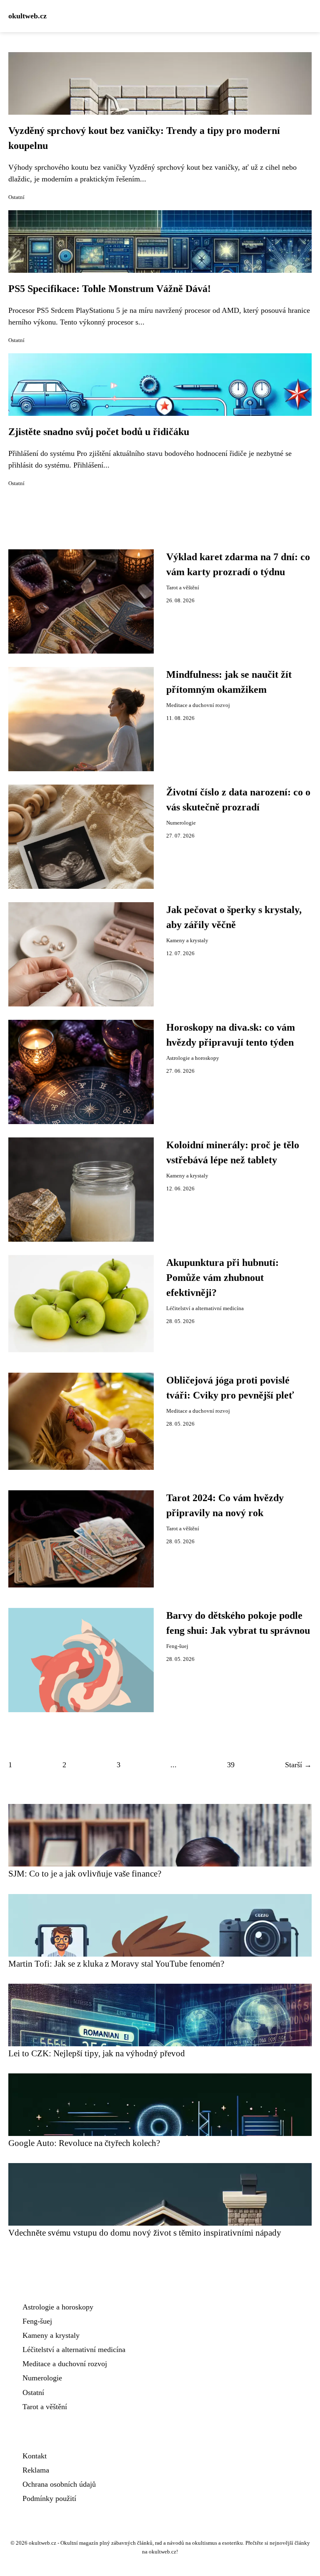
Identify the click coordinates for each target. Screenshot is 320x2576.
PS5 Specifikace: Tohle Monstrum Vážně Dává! (110, 289)
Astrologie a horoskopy (193, 1058)
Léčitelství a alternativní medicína (205, 1308)
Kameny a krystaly (187, 941)
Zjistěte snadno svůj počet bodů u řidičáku (99, 432)
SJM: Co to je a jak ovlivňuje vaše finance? (85, 1873)
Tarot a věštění (183, 588)
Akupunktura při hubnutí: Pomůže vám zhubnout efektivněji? (222, 1278)
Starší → (298, 1765)
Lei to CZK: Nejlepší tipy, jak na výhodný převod (97, 2053)
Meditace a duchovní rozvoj (198, 705)
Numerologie (181, 823)
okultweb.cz (27, 16)
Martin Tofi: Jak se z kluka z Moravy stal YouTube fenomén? (116, 1963)
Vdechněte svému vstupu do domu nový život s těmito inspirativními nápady (145, 2233)
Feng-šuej (177, 1646)
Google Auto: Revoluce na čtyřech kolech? (84, 2143)
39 (231, 1765)
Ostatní (16, 197)
